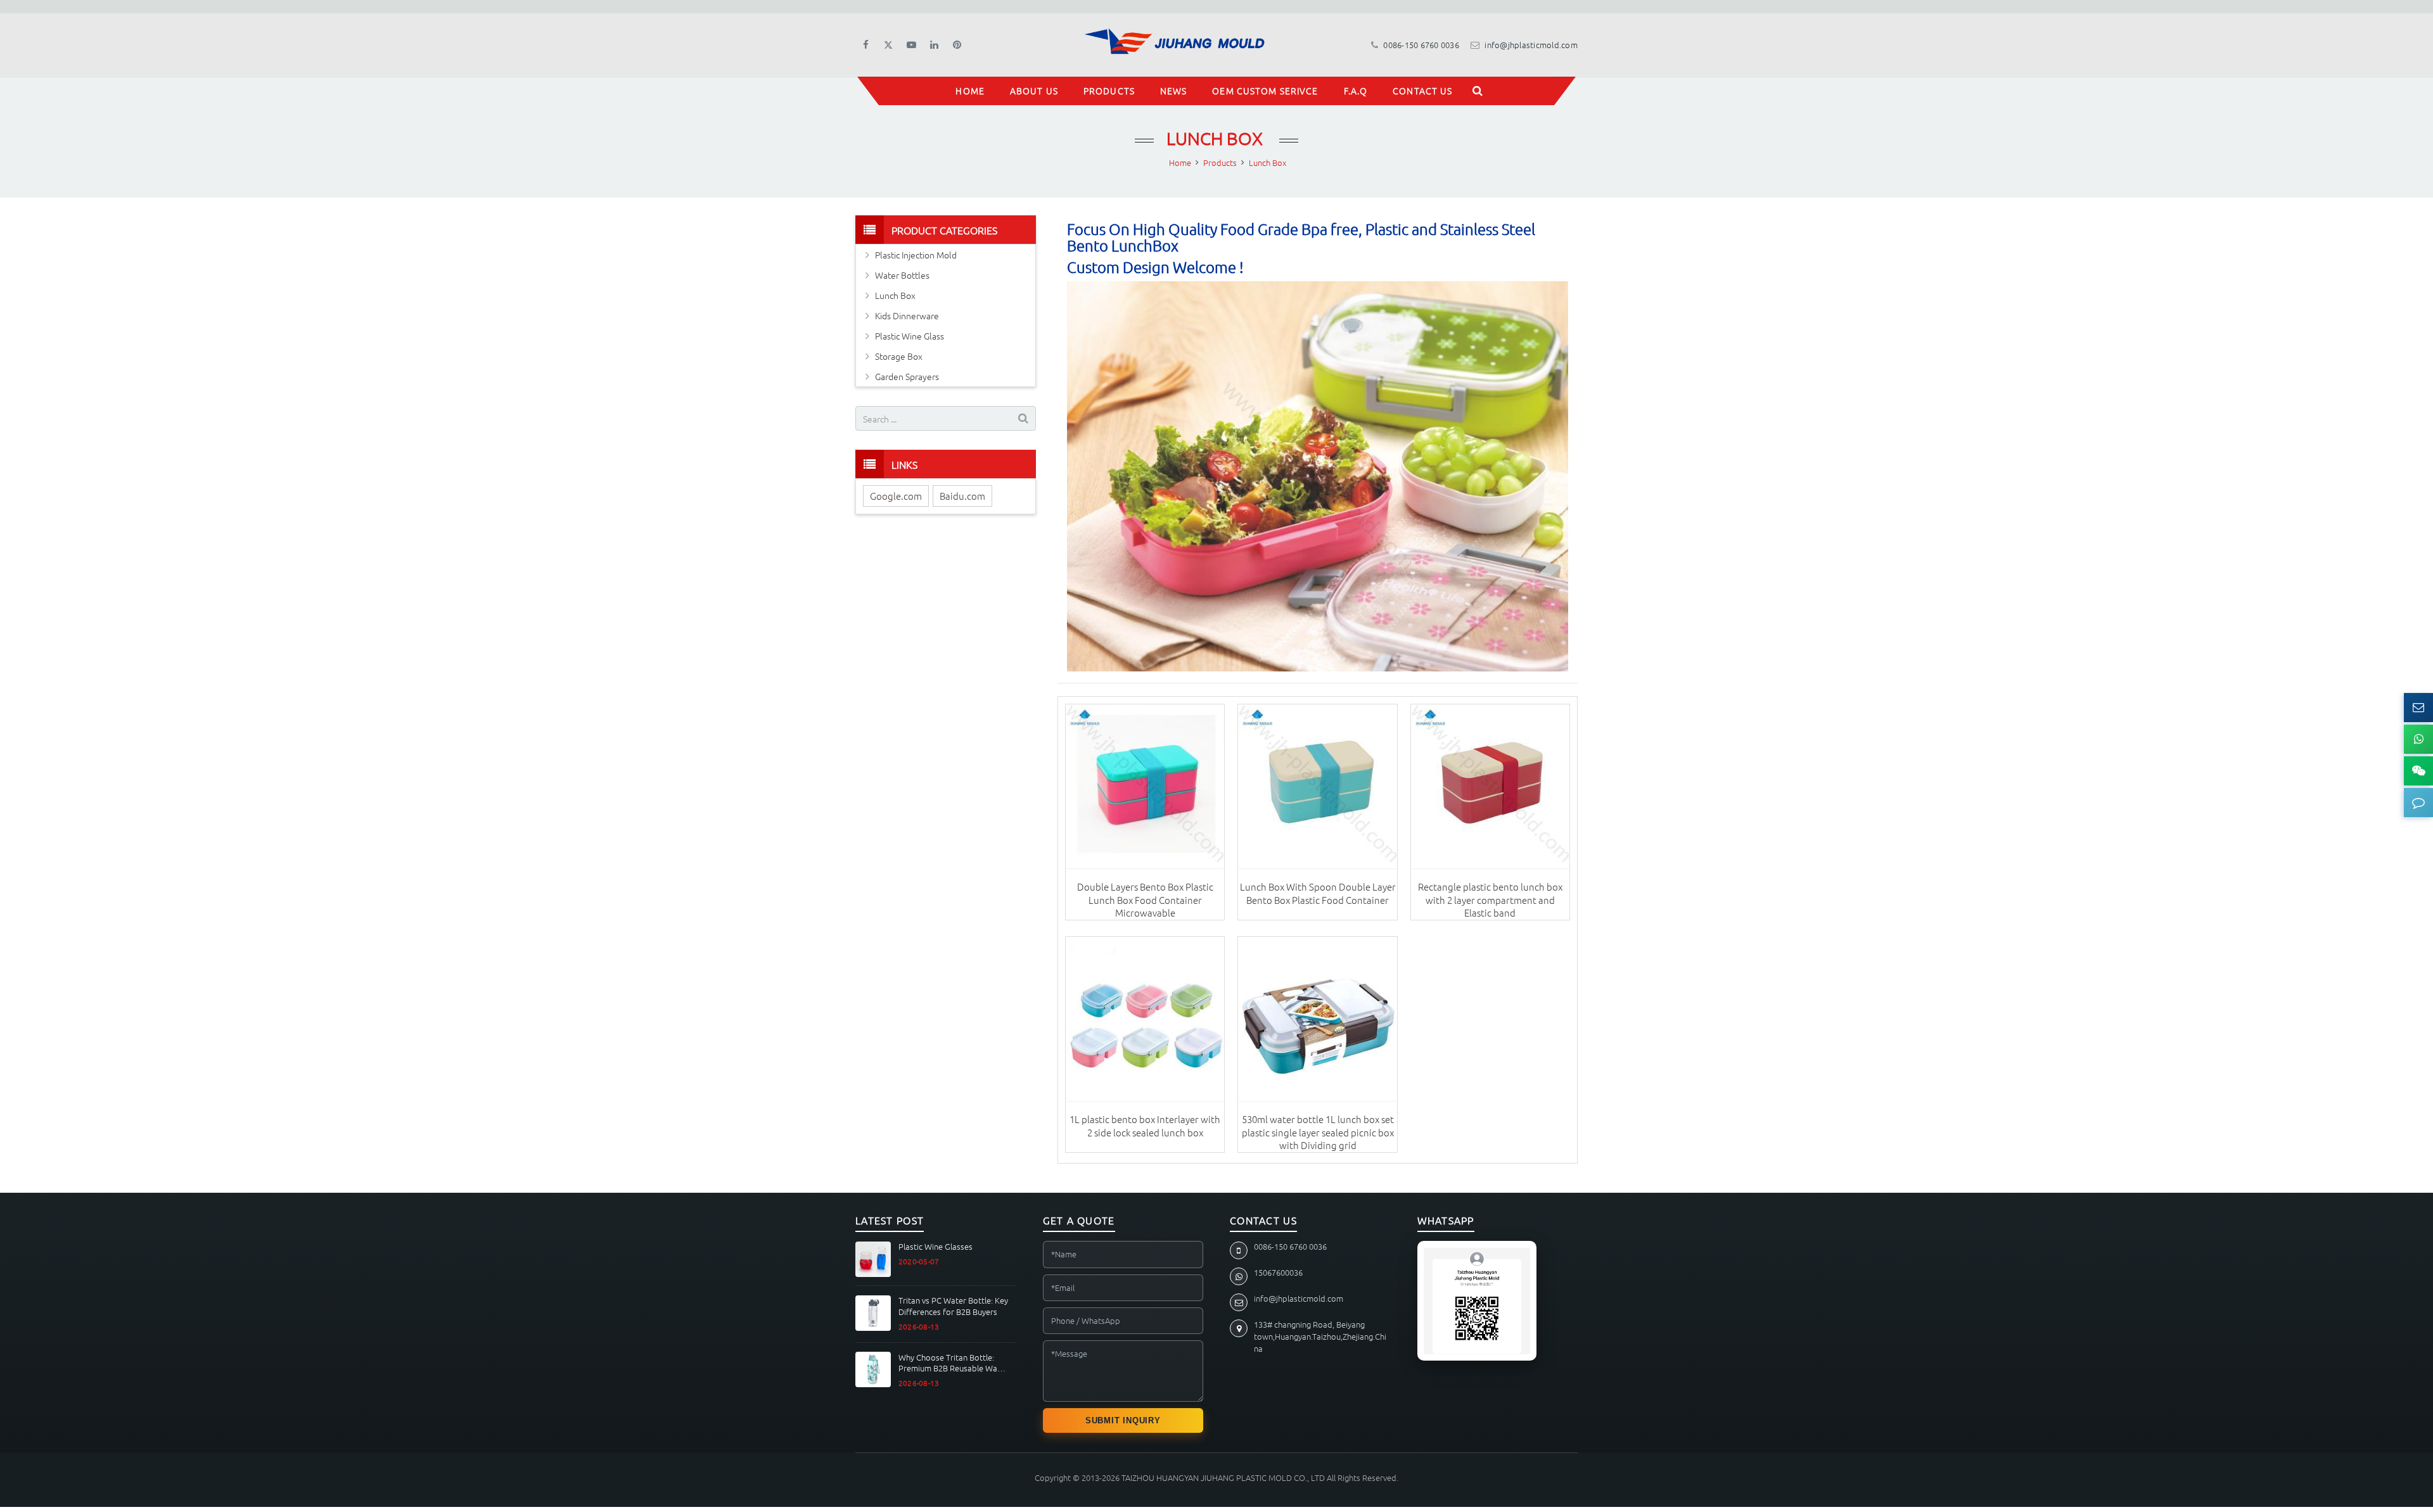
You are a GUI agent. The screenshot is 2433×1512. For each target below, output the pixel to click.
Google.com (896, 496)
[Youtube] (911, 45)
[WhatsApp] (2418, 739)
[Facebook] (865, 45)
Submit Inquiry (1123, 1420)
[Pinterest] (957, 45)
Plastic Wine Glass (910, 336)
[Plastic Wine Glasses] (873, 1259)
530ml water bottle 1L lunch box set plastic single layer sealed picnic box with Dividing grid (1318, 1132)
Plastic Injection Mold (916, 255)
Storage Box (899, 356)
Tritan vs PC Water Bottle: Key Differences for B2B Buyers (953, 1306)
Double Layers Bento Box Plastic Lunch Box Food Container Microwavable (1145, 899)
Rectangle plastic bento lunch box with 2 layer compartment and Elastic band (1490, 899)
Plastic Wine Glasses (936, 1247)
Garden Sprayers (907, 376)
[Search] (1478, 91)
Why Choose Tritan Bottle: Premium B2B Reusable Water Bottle (953, 1363)
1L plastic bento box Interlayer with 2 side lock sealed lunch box (1145, 1125)
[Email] (2418, 708)
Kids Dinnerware (907, 315)
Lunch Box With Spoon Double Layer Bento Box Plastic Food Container (1318, 893)
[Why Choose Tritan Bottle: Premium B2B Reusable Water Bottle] (873, 1369)
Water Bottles (902, 275)
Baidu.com (962, 496)
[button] (2418, 803)
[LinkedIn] (934, 45)
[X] (888, 45)
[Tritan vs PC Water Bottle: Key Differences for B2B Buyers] (873, 1313)
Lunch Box (1216, 138)
